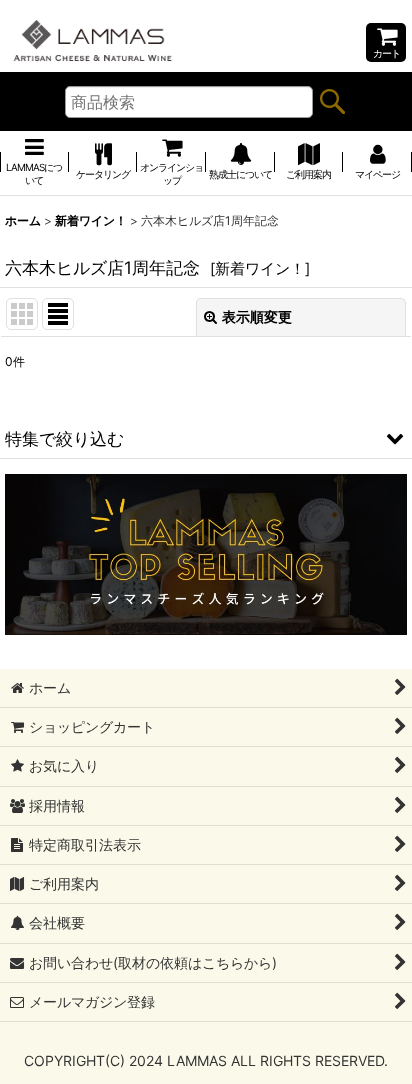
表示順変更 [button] (257, 316)
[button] (206, 438)
